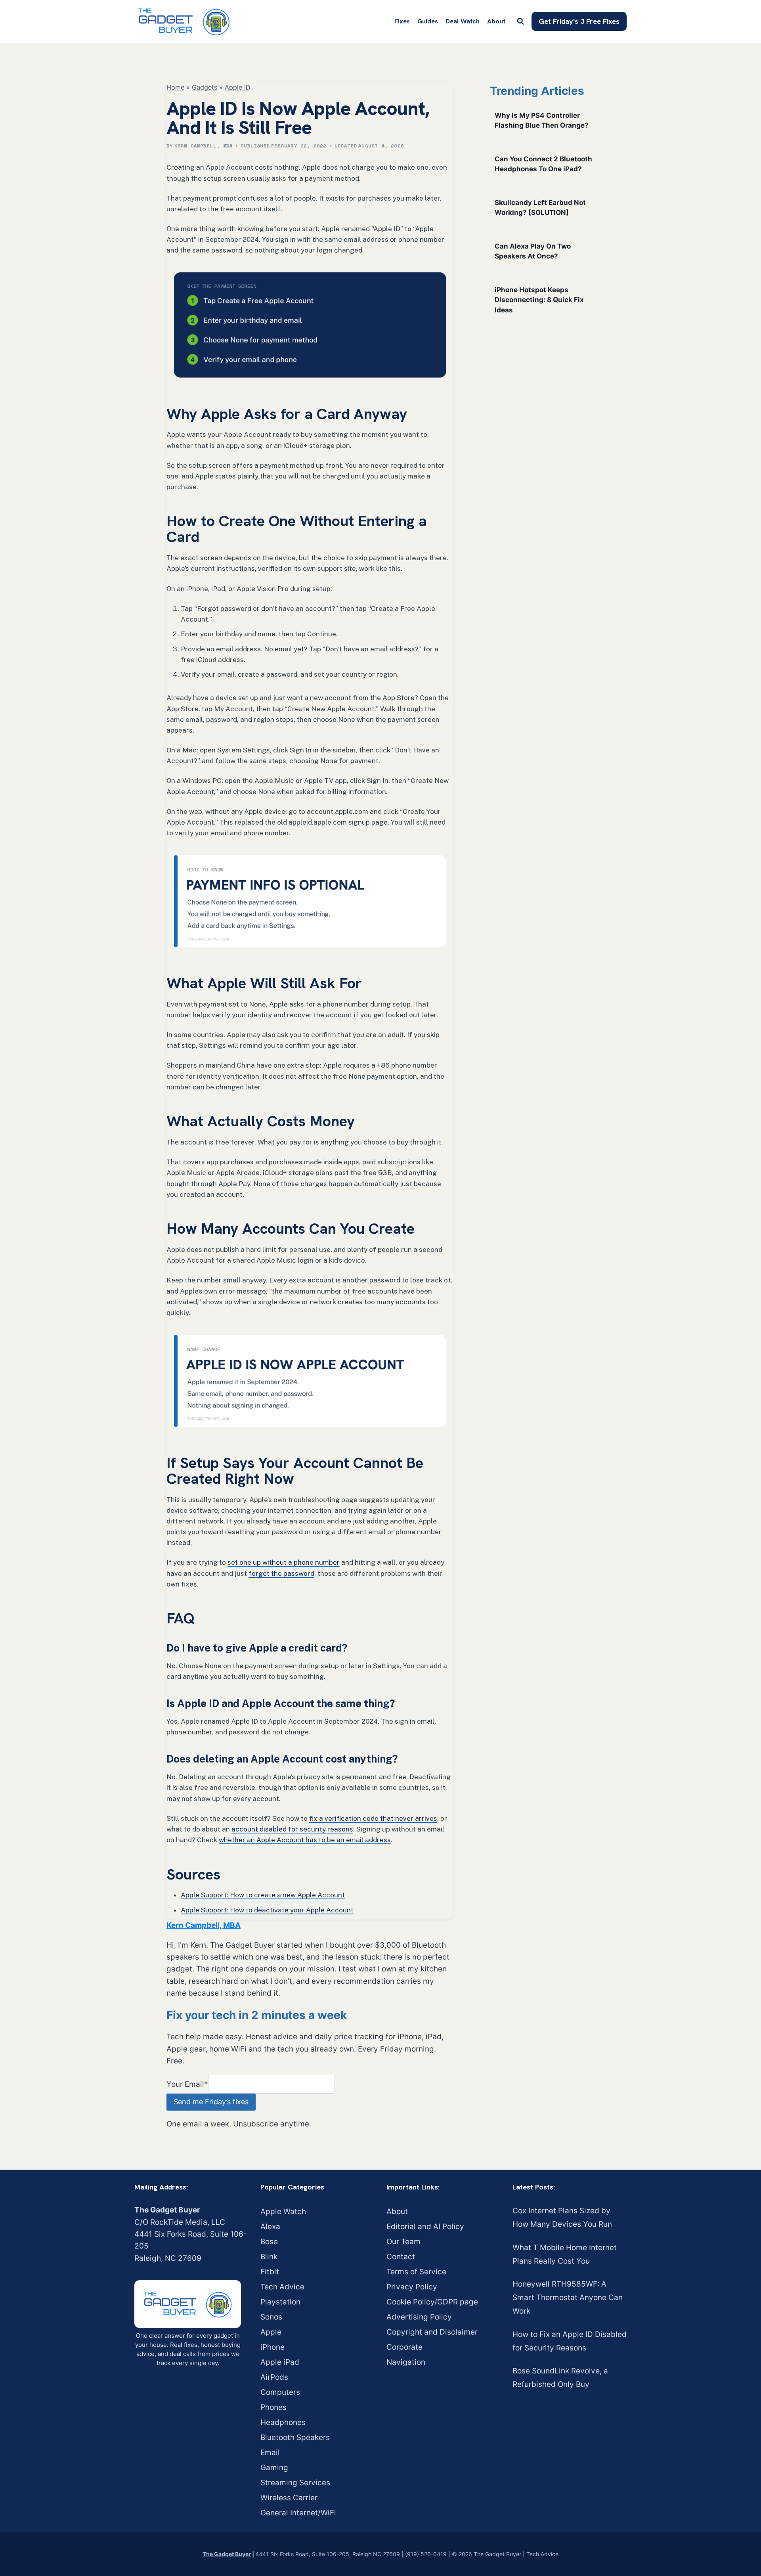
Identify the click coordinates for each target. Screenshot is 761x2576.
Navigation (406, 2362)
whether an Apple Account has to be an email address (305, 1840)
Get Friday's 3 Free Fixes (579, 21)
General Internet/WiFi (298, 2513)
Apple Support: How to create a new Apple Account (263, 1895)
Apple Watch (283, 2211)
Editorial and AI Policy (425, 2227)
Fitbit (270, 2272)
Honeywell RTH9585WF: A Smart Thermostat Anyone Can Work (568, 2298)
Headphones (283, 2422)
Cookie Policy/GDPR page (432, 2302)
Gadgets (205, 87)
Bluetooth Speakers (295, 2437)
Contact (401, 2257)
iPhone (272, 2347)
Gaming (274, 2468)
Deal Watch (463, 21)
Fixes (402, 21)
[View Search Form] (520, 21)
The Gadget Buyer (227, 2554)
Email (270, 2453)
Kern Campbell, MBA (204, 146)
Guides (428, 21)
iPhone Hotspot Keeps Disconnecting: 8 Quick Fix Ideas (539, 300)
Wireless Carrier (289, 2498)
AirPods (274, 2377)
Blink (269, 2257)
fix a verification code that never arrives (373, 1818)
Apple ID (238, 87)
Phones (273, 2407)
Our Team (403, 2242)
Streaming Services (295, 2483)
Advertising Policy (419, 2317)
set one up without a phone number (284, 1562)
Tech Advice (282, 2287)
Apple (271, 2332)
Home (175, 87)
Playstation (280, 2302)
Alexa (270, 2227)
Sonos (271, 2317)
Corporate (404, 2347)
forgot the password (281, 1573)
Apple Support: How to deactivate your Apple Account (267, 1910)
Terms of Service (416, 2272)
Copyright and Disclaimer (432, 2332)
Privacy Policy (412, 2287)
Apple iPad (280, 2362)
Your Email (187, 2084)
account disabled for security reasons (292, 1829)
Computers (280, 2392)
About (496, 21)
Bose (269, 2242)
